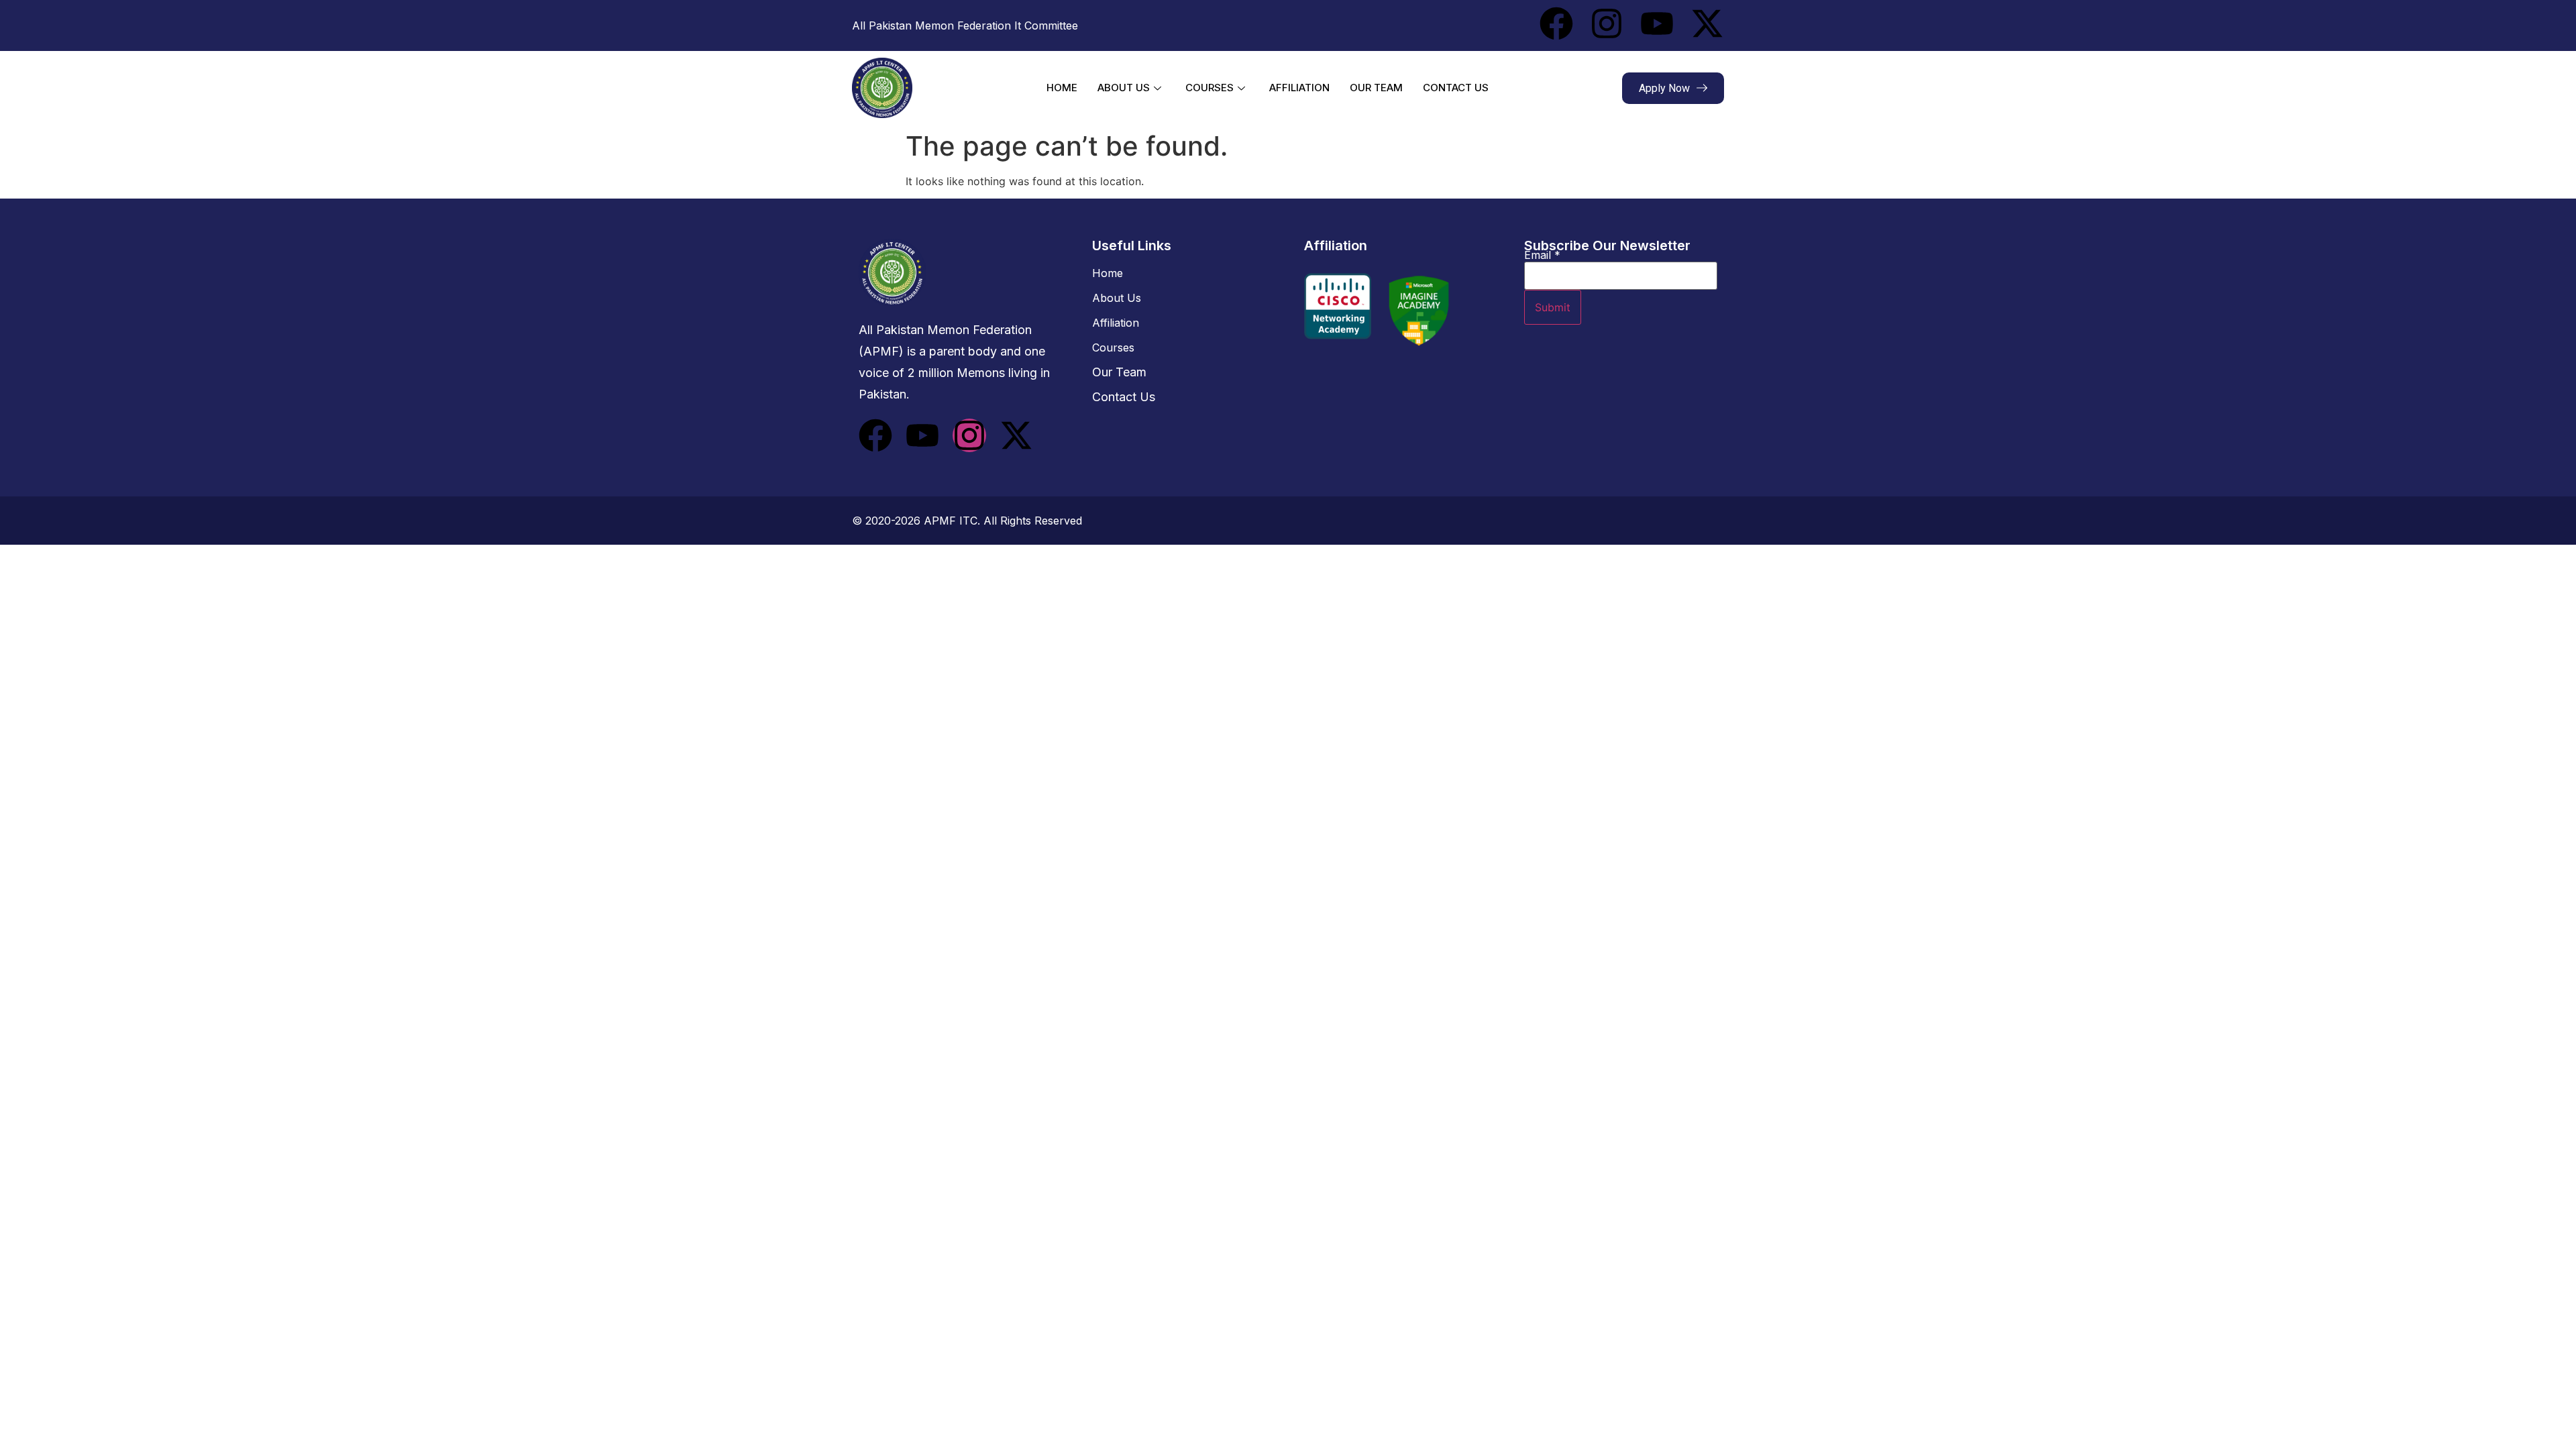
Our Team (1376, 88)
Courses (1210, 88)
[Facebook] (1556, 23)
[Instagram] (1607, 23)
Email (1542, 255)
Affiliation (1299, 88)
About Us (1124, 88)
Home (1062, 88)
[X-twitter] (1707, 23)
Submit (1553, 307)
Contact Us (1456, 88)
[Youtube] (1657, 23)
